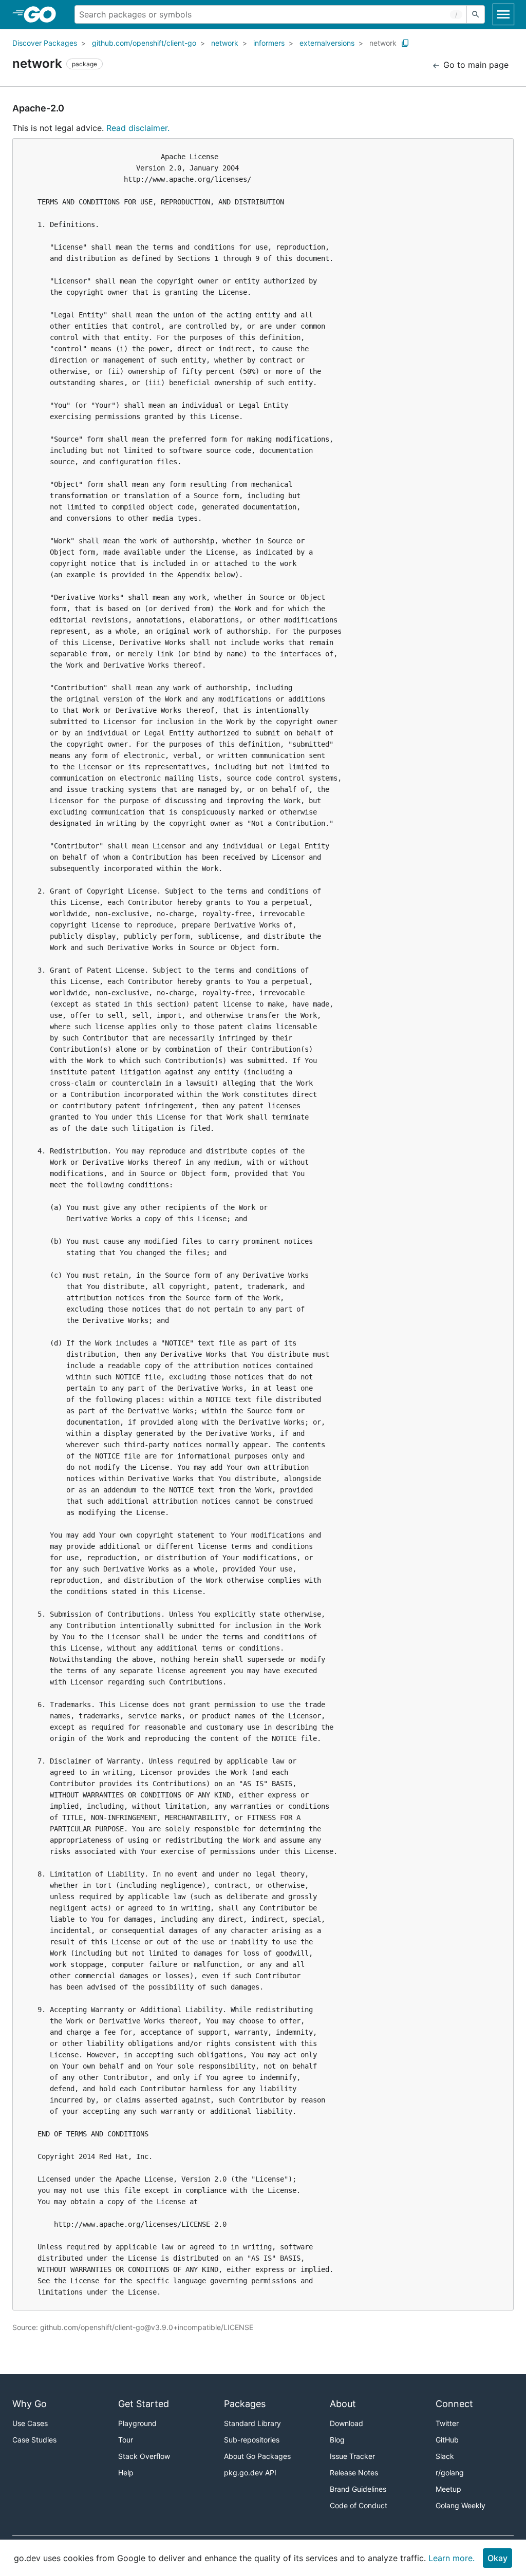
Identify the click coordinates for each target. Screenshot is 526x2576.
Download (346, 2423)
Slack (445, 2456)
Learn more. (452, 2558)
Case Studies (34, 2440)
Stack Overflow (144, 2456)
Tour (126, 2440)
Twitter (447, 2423)
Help (126, 2473)
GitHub (447, 2440)
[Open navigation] (503, 14)
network (225, 43)
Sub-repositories (252, 2440)
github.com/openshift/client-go (144, 43)
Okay (497, 2558)
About (343, 2404)
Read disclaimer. (138, 128)
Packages (245, 2404)
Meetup (448, 2489)
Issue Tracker (352, 2456)
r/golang (450, 2473)
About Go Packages (257, 2456)
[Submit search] (476, 14)
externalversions (327, 43)
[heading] (43, 14)
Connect (454, 2404)
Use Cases (30, 2423)
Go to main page (475, 65)
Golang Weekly (461, 2505)
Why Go (30, 2404)
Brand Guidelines (358, 2489)
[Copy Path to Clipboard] (405, 43)
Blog (337, 2440)
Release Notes (354, 2473)
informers (269, 43)
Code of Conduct (359, 2505)
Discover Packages (45, 43)
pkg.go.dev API (250, 2473)
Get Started (144, 2404)
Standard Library (252, 2423)
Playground (137, 2423)
